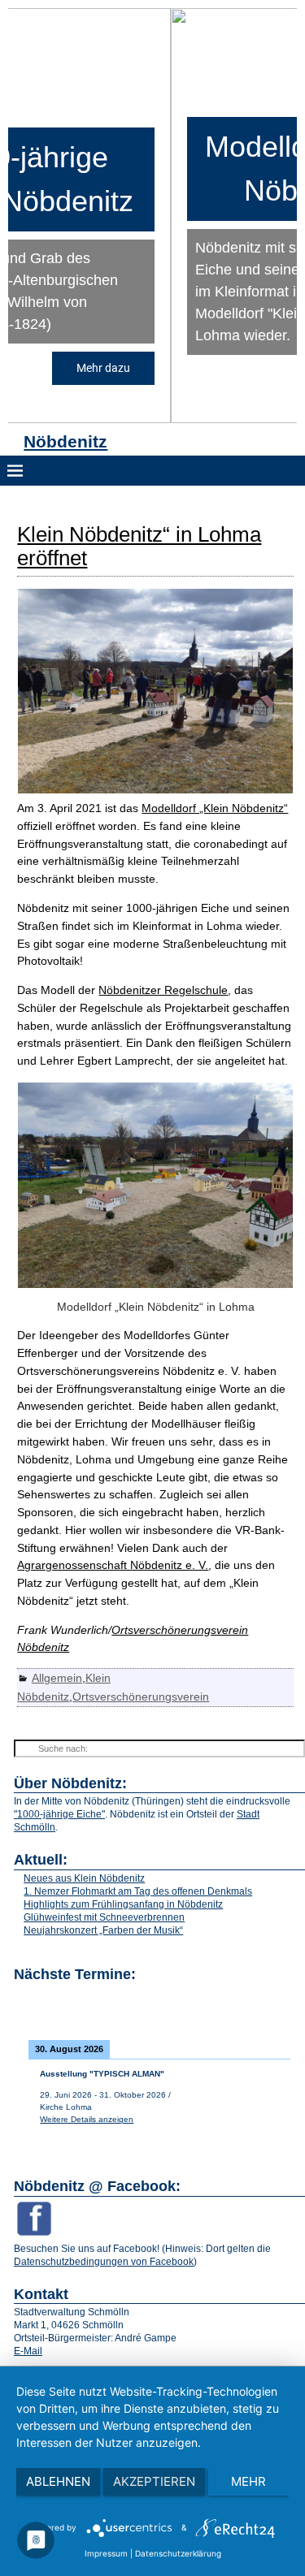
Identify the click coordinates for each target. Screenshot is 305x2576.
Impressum (106, 2553)
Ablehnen (58, 2481)
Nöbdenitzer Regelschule (163, 990)
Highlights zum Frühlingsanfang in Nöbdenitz (123, 1904)
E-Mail (28, 2351)
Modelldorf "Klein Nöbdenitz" (153, 169)
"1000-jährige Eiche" (59, 1814)
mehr (248, 2481)
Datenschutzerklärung (178, 2553)
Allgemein (57, 1678)
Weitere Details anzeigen (87, 2119)
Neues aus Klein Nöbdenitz (84, 1878)
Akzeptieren (154, 2481)
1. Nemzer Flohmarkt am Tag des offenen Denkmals (138, 1891)
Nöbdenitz (65, 441)
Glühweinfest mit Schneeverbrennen (104, 1917)
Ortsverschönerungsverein (141, 1696)
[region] (152, 216)
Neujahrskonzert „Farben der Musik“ (103, 1930)
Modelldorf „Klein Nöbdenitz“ (215, 808)
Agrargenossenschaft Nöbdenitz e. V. (113, 1565)
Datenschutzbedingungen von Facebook (104, 2262)
